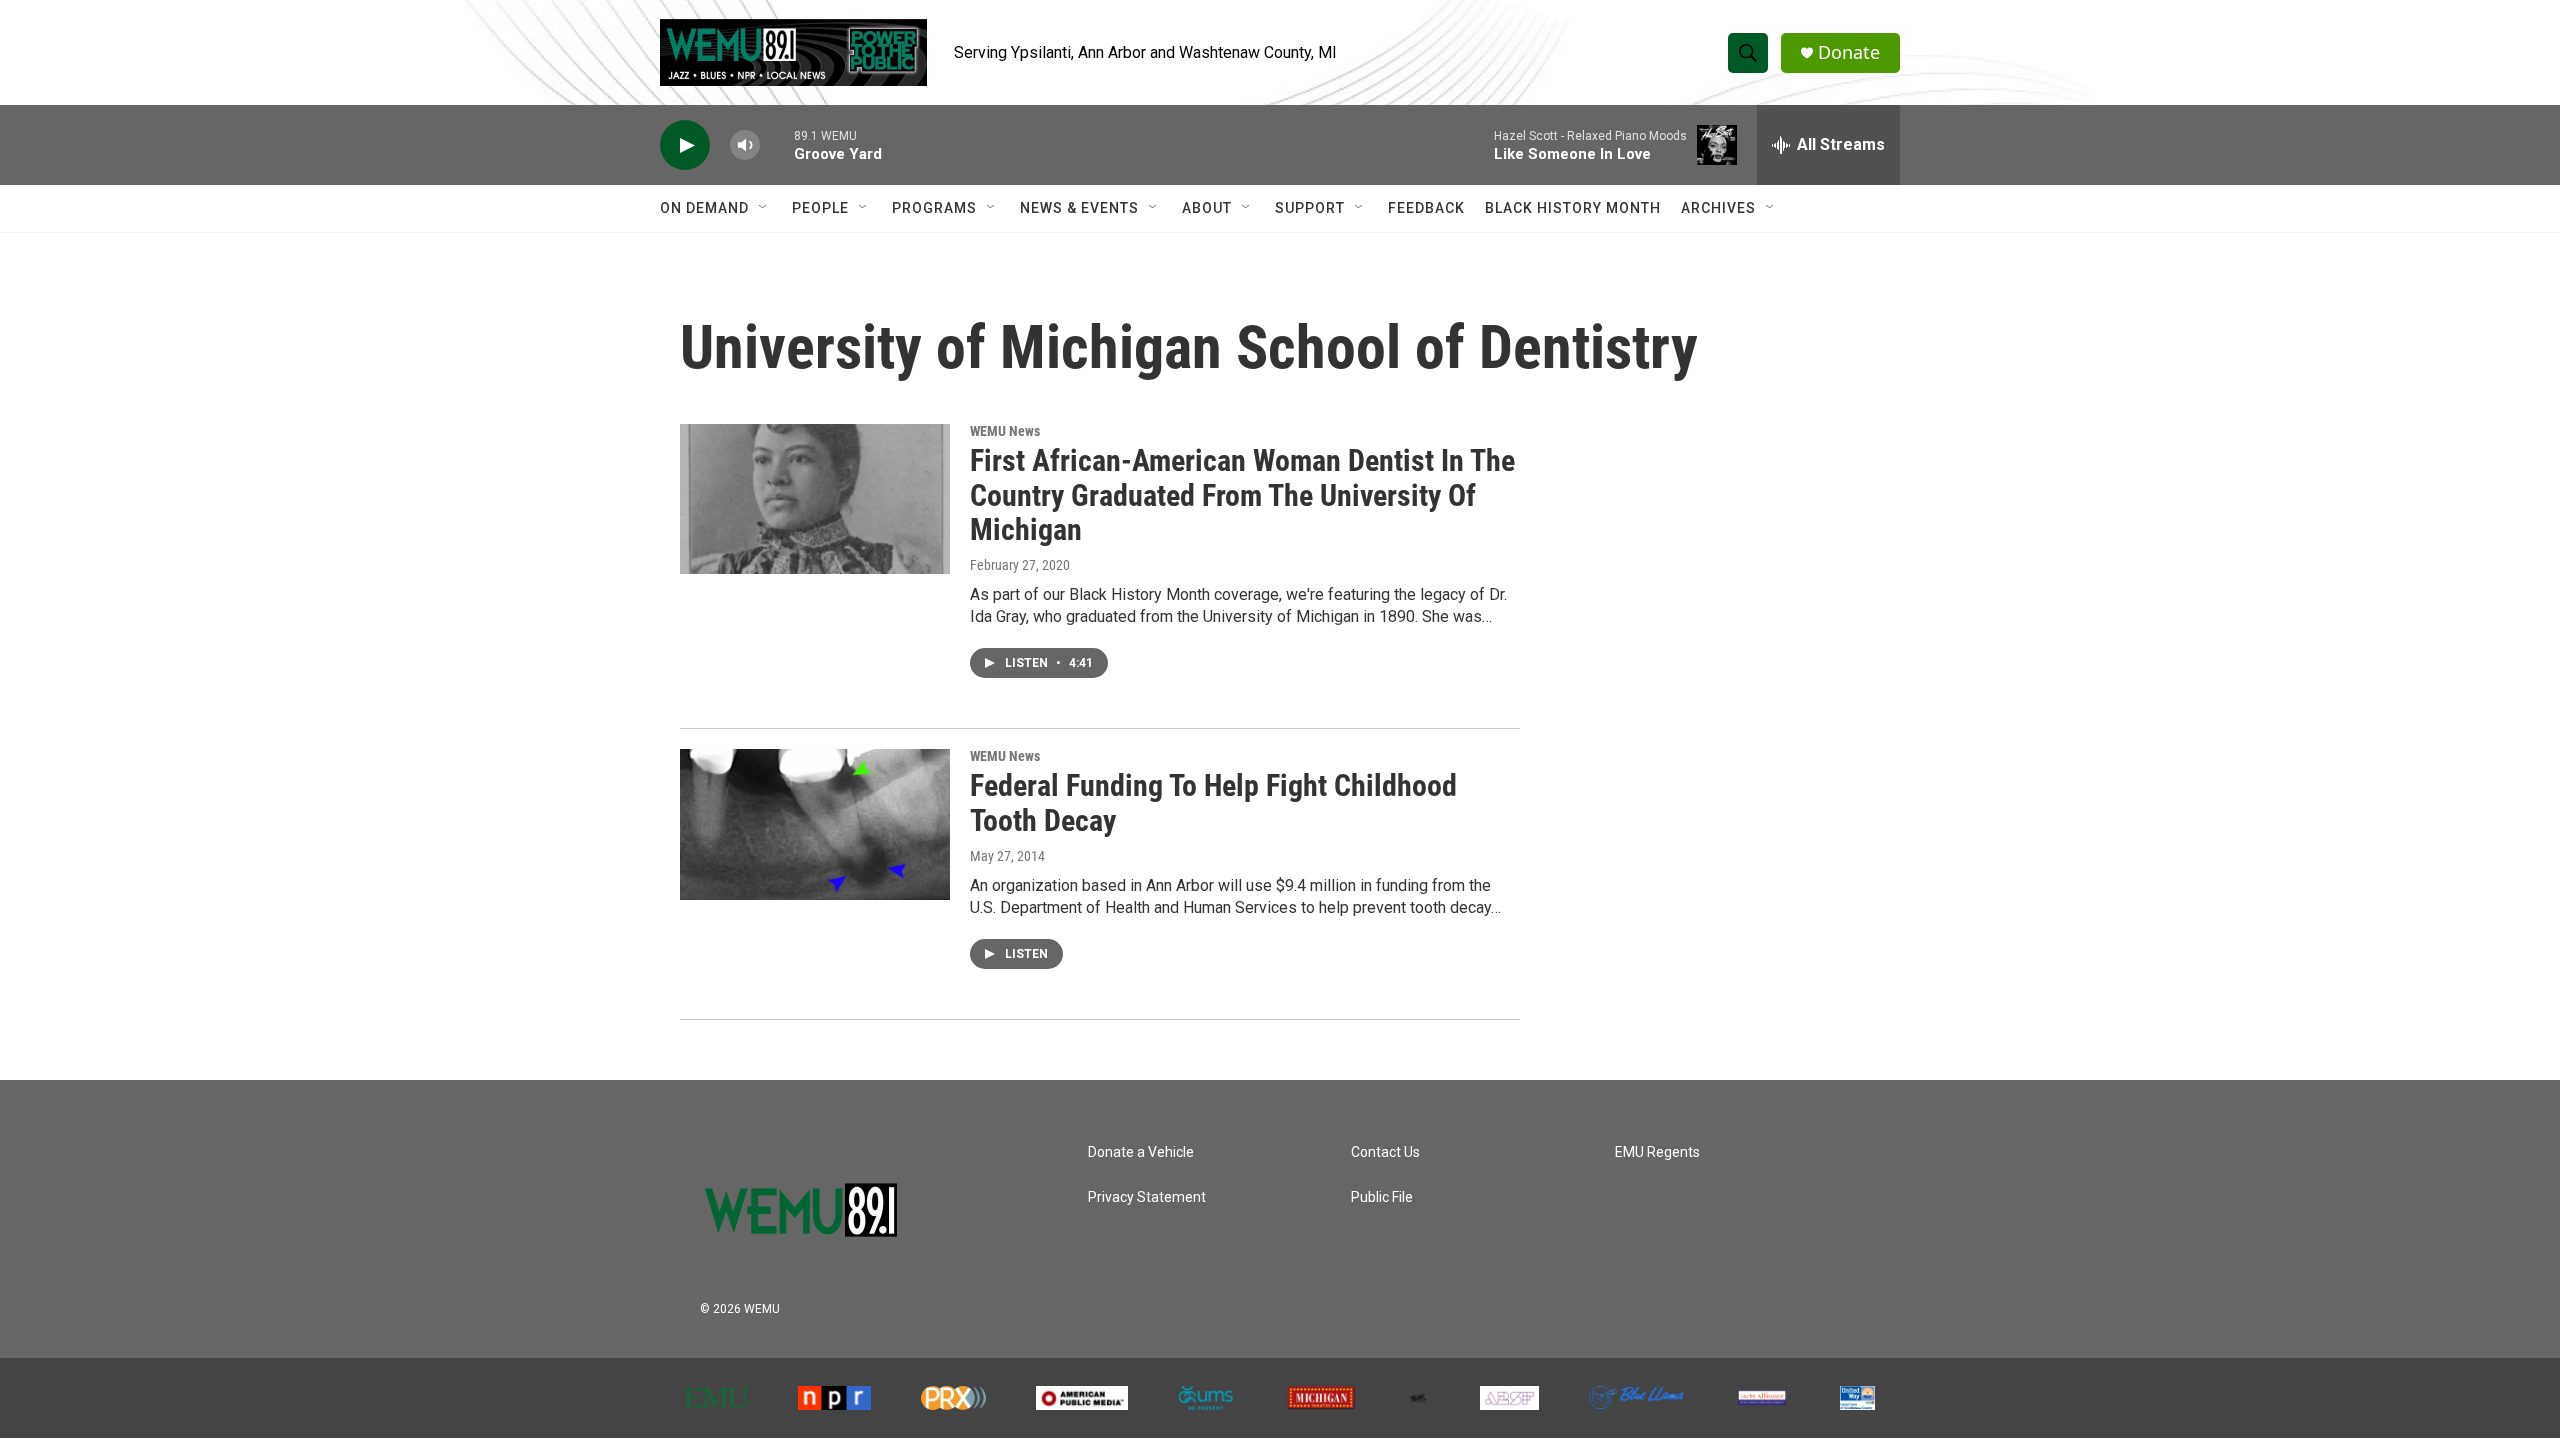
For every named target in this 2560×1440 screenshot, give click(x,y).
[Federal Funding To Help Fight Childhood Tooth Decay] (815, 824)
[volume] (745, 145)
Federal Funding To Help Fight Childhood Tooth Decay (1213, 803)
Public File (1382, 1197)
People (820, 208)
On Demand (704, 208)
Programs (934, 208)
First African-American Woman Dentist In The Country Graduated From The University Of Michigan (1242, 495)
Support (1310, 208)
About (1207, 208)
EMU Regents (1657, 1152)
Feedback (1426, 208)
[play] (685, 145)
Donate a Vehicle (1141, 1152)
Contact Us (1385, 1152)
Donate (1849, 52)
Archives (1718, 208)
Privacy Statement (1147, 1197)
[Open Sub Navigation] (764, 208)
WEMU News (1005, 431)
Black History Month (1573, 208)
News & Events (1079, 208)
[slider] (777, 144)
